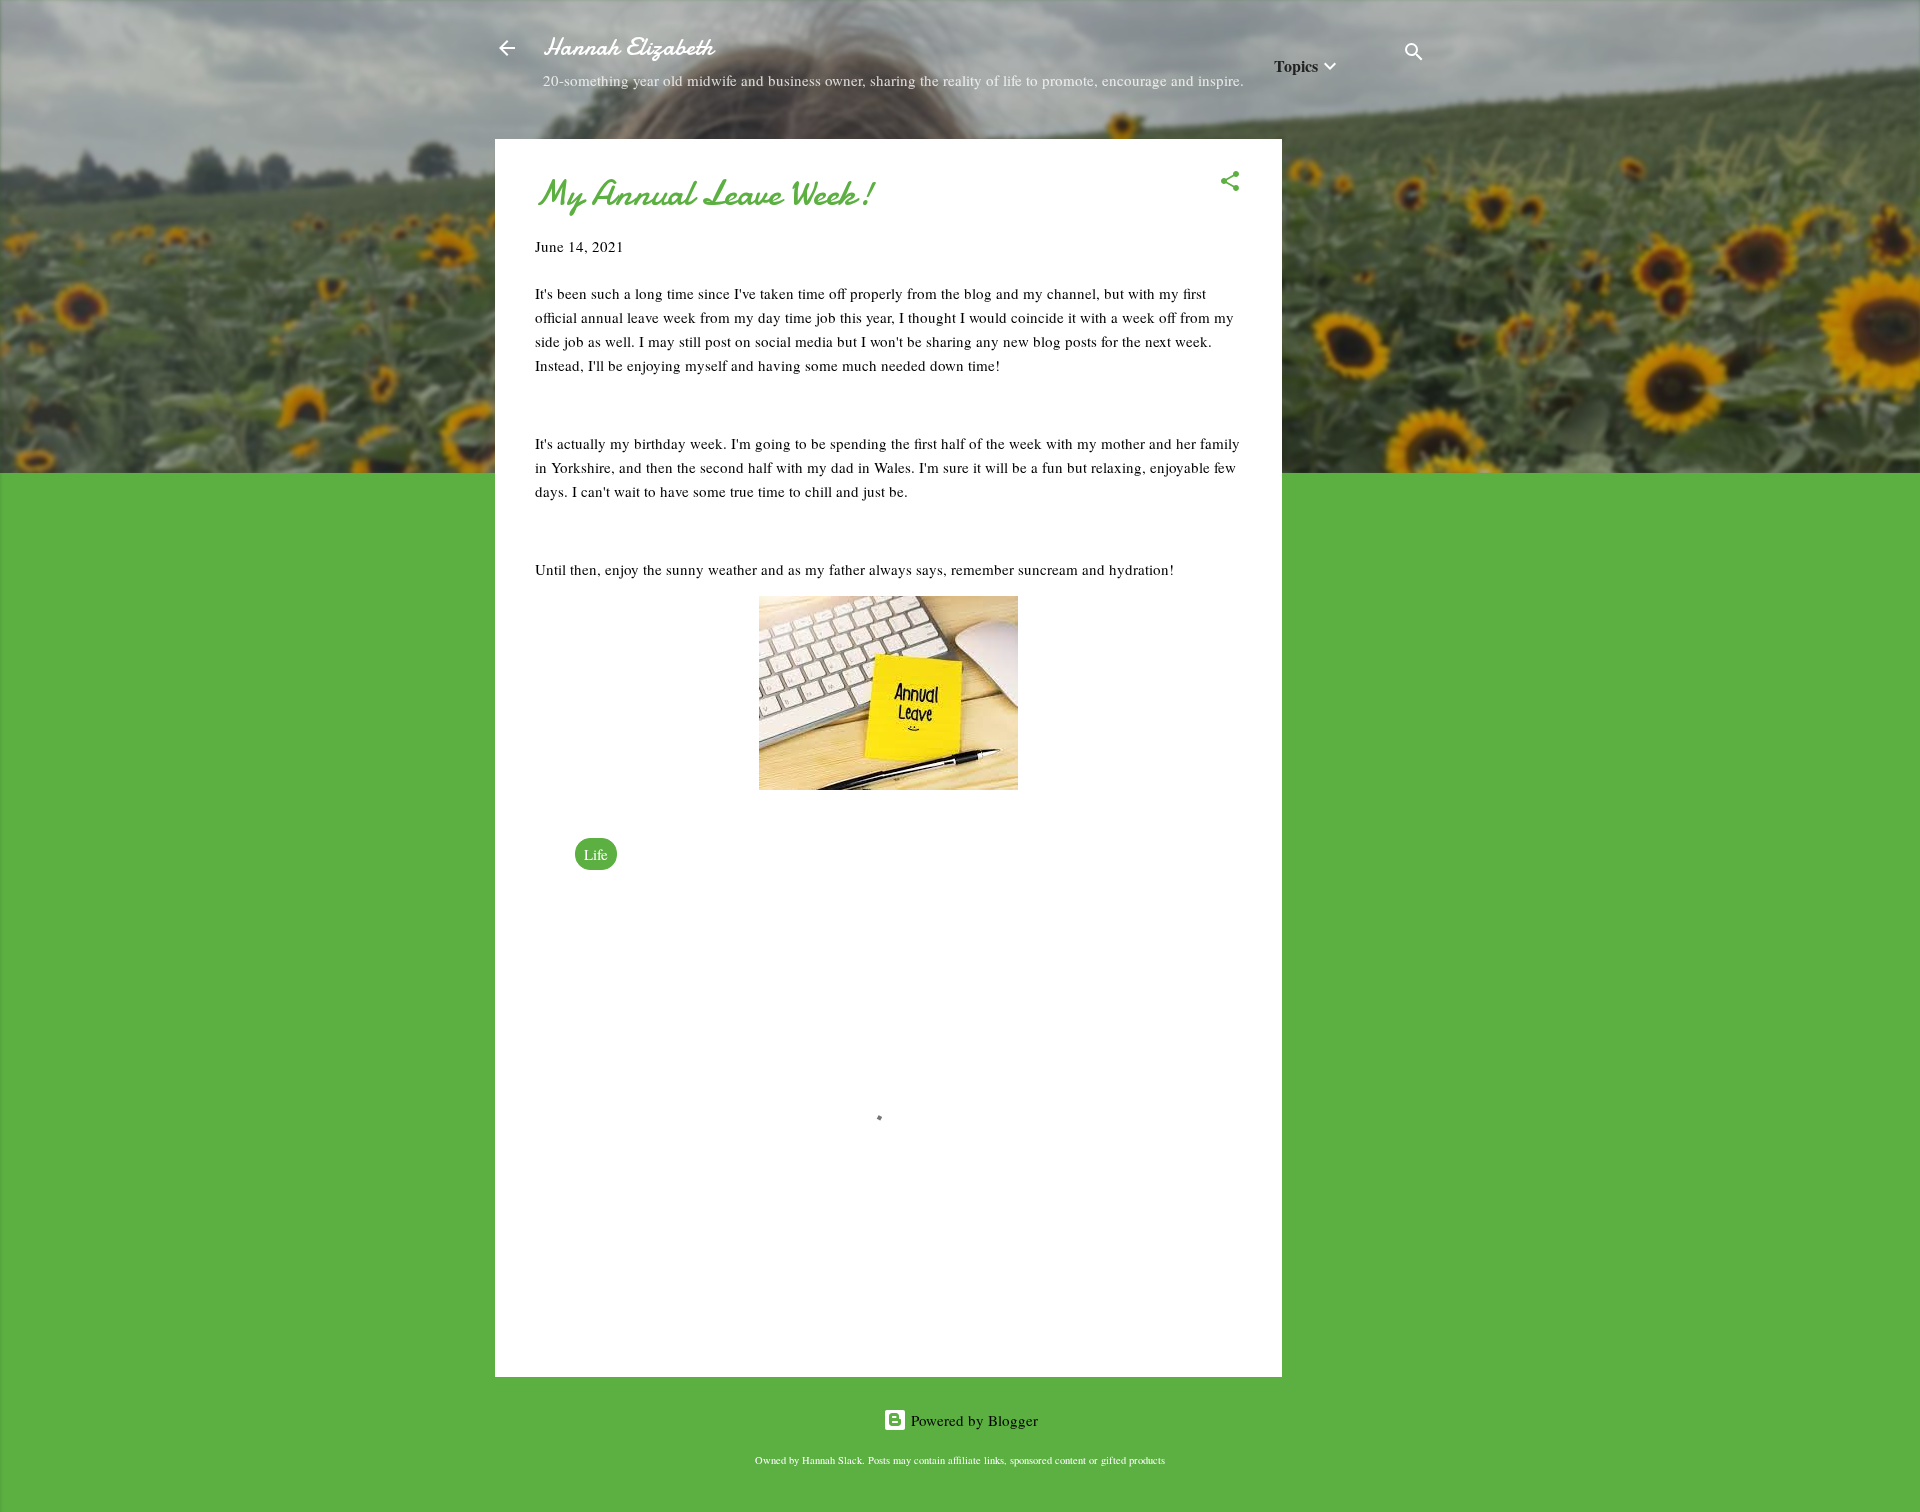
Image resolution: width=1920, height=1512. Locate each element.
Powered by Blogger (972, 1420)
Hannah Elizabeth (628, 47)
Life (596, 854)
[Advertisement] (1362, 439)
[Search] (1414, 54)
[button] (1230, 184)
